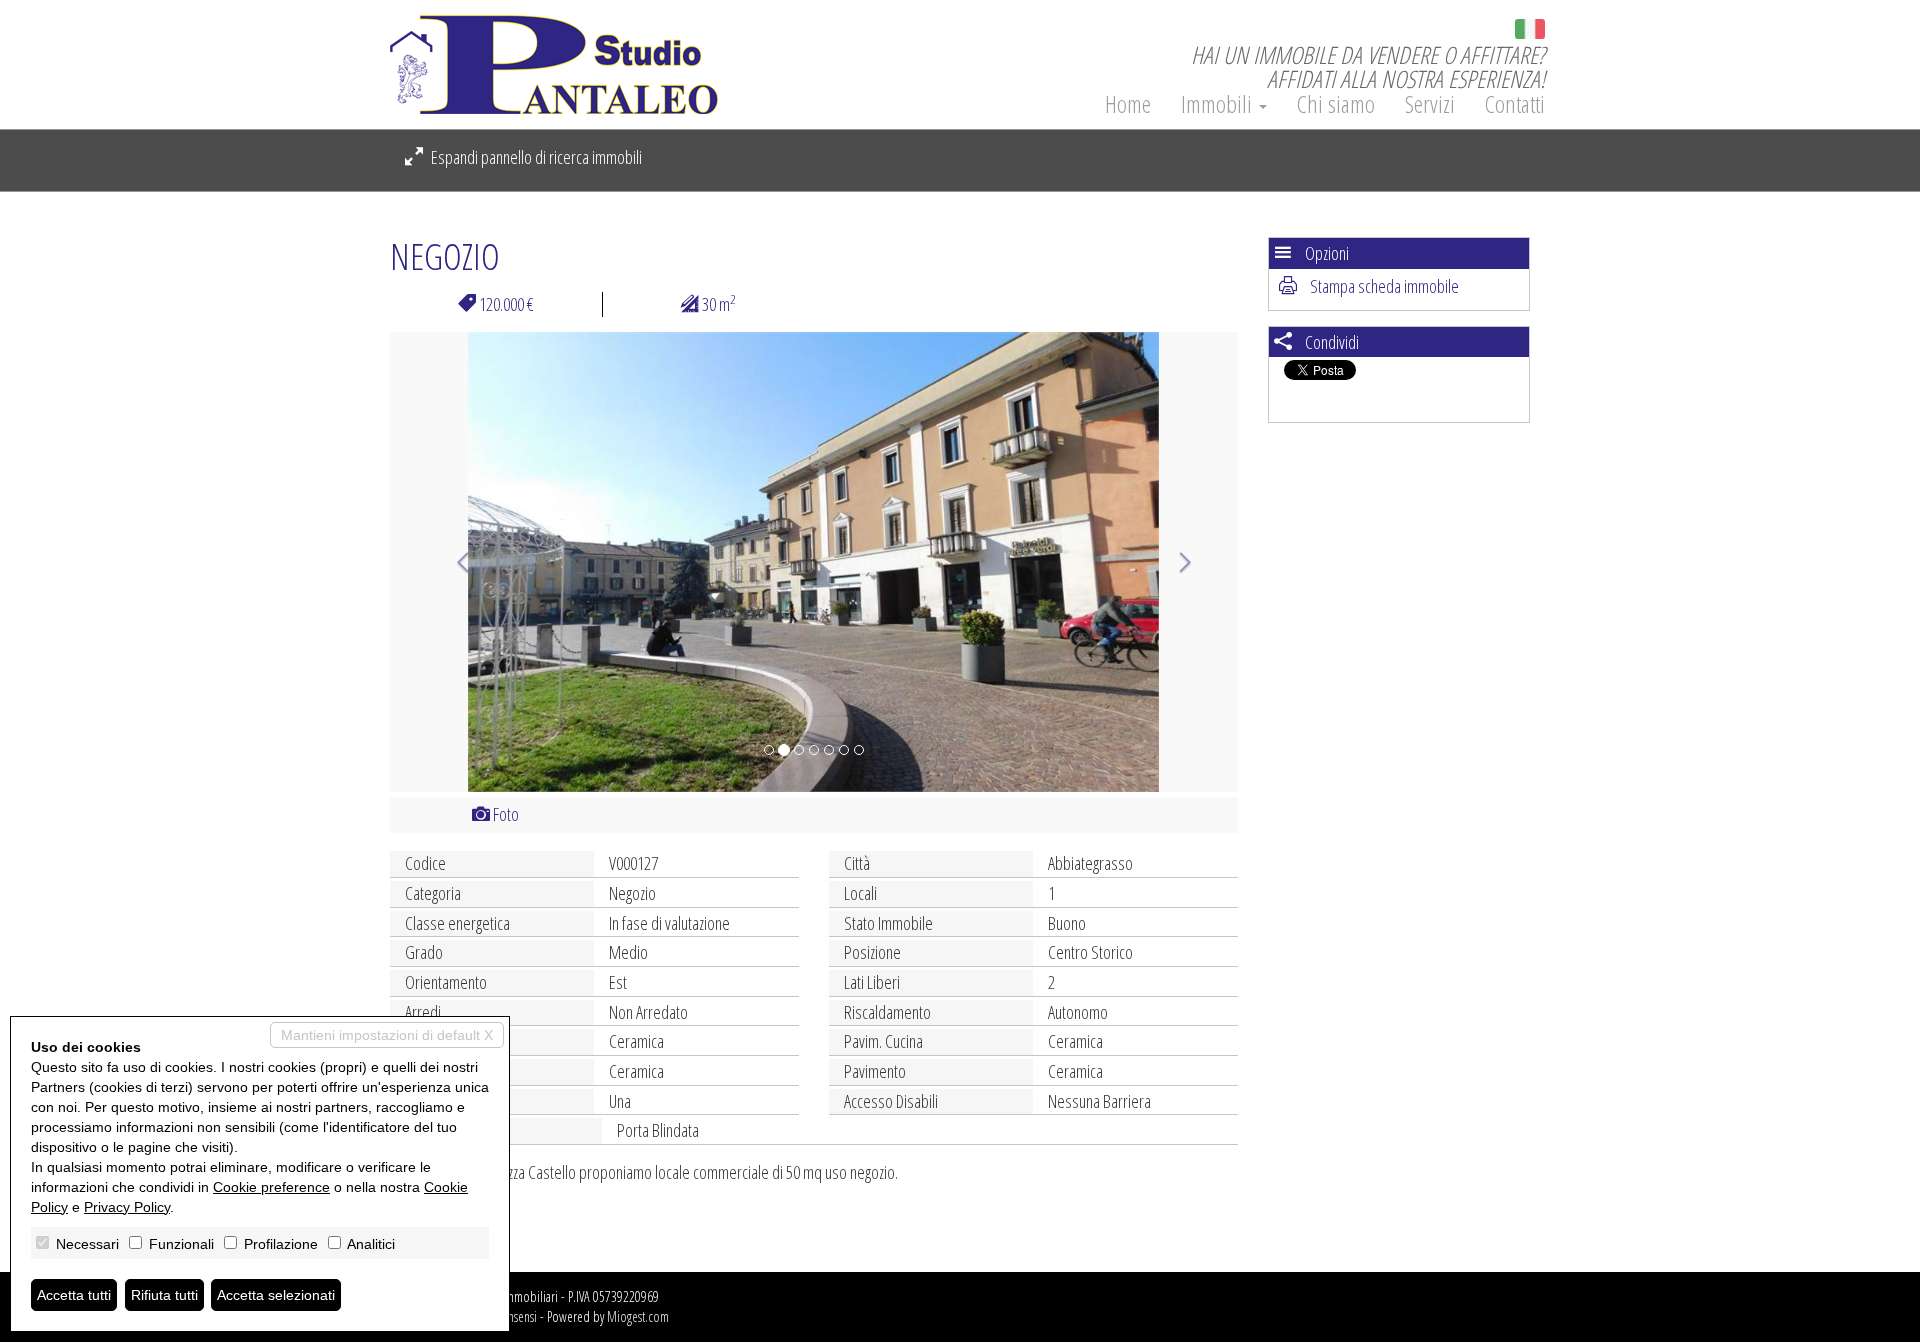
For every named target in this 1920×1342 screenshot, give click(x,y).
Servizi (1430, 104)
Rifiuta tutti (164, 1295)
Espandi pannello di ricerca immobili (535, 157)
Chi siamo (1336, 104)
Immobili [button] (1219, 104)
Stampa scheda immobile (1383, 286)
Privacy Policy (127, 1207)
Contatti (1515, 104)
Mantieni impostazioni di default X (387, 1035)
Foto (504, 814)
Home (1128, 104)
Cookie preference (271, 1187)
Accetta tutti (74, 1295)
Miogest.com (638, 1316)
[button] (453, 562)
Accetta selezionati (276, 1295)
